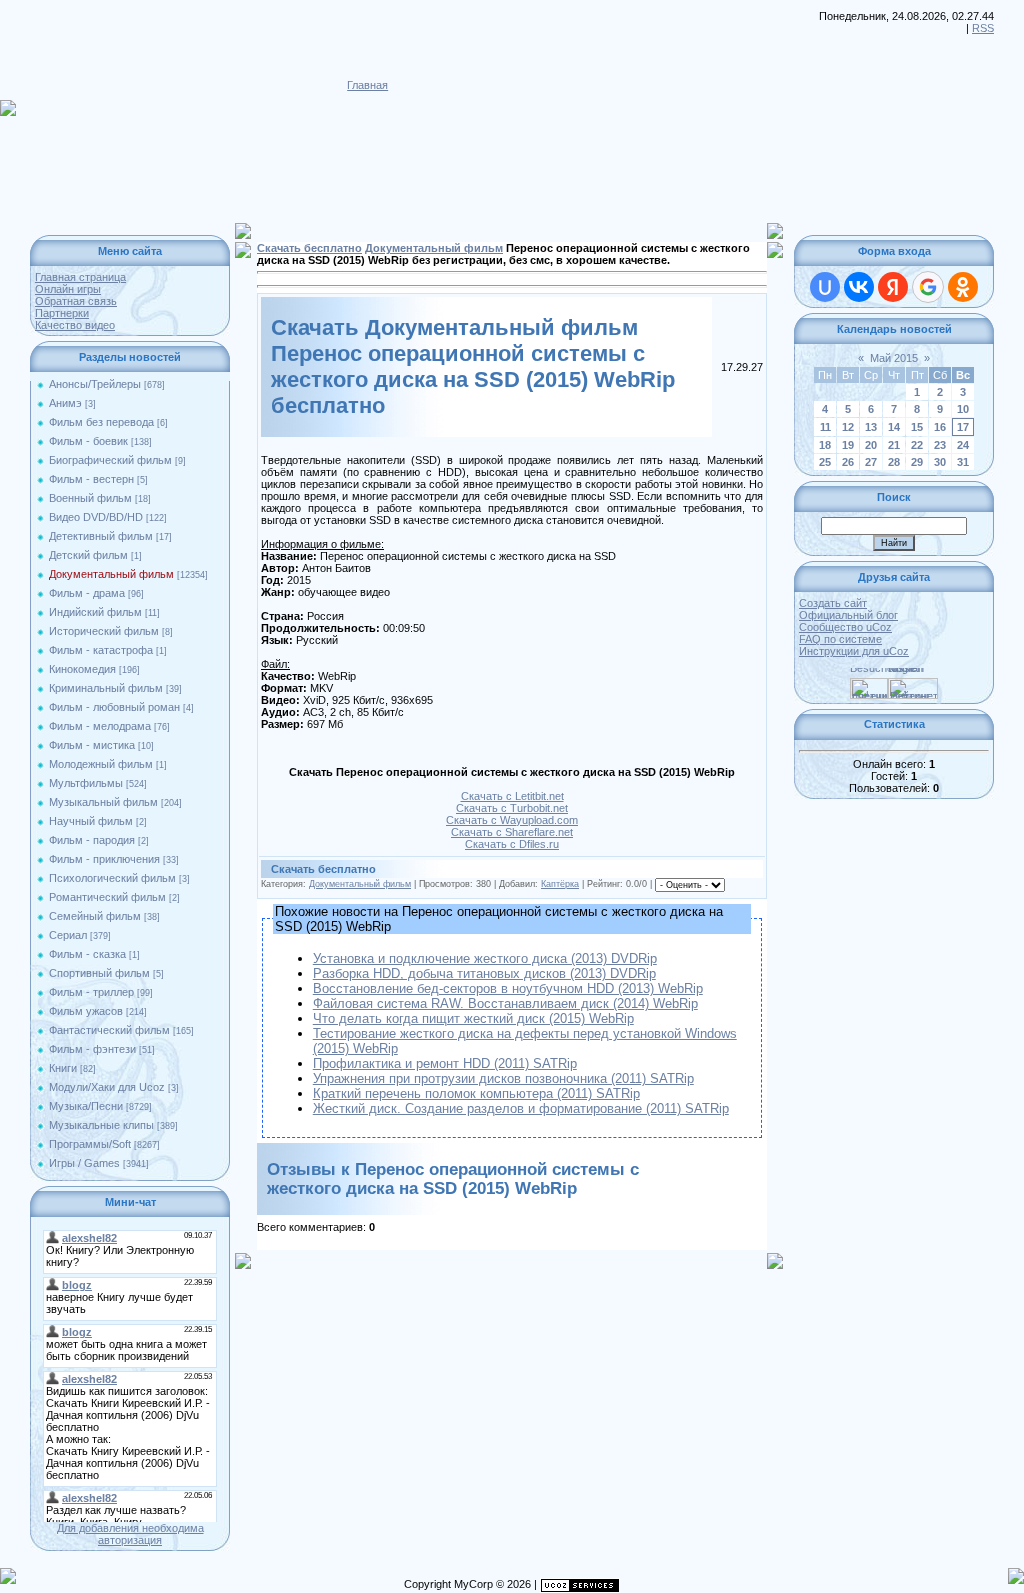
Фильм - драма (87, 593)
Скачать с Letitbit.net (512, 796)
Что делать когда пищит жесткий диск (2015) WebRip (473, 1018)
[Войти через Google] (928, 287)
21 (894, 445)
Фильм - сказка (87, 954)
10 (963, 409)
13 (871, 427)
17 (963, 427)
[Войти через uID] (825, 287)
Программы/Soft (90, 1144)
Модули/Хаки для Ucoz (107, 1087)
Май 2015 (894, 358)
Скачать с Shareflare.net (512, 832)
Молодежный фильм (101, 764)
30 (940, 462)
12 (848, 427)
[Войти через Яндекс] (893, 287)
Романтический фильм (107, 897)
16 (940, 427)
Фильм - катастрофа (101, 650)
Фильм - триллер (91, 992)
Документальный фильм (111, 574)
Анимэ (65, 403)
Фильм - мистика (92, 745)
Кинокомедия (82, 669)
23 (940, 445)
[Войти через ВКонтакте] (859, 287)
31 (963, 462)
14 (894, 427)
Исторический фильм (104, 631)
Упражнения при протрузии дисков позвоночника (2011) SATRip (503, 1078)
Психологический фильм (112, 878)
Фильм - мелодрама (100, 726)
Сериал (68, 935)
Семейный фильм (95, 916)
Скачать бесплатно (309, 248)
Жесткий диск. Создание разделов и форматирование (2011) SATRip (521, 1108)
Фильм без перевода (101, 422)
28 (894, 462)
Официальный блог (848, 615)
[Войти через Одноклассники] (963, 287)
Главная (367, 85)
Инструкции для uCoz (854, 651)
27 (871, 462)
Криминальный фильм (106, 688)
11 (825, 427)
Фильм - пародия (92, 840)
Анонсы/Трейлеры (95, 384)
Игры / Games (84, 1163)
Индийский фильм (95, 612)
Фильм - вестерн (91, 479)
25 (825, 462)
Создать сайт (833, 603)
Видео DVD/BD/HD (96, 517)
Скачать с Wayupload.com (512, 820)
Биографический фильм (110, 460)
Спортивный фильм (99, 973)
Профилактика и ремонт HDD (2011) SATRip (445, 1063)
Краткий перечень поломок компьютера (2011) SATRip (476, 1093)
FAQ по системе (840, 639)
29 (917, 462)
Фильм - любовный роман (114, 707)
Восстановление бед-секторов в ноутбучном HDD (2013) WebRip (508, 988)
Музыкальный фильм (103, 802)
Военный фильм (90, 498)
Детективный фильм (101, 536)
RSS (983, 28)
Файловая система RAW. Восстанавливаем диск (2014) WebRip (505, 1003)
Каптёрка (560, 884)
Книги (63, 1068)
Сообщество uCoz (845, 627)
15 (917, 427)
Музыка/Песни (86, 1106)
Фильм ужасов (86, 1011)
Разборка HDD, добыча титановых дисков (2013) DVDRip (484, 973)
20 (871, 445)
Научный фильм (91, 821)
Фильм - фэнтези (92, 1049)
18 (825, 445)
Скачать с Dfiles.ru (512, 844)
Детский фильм (88, 555)
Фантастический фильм (109, 1030)
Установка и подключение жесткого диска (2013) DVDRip (485, 958)
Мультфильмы (86, 783)
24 (963, 445)
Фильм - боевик (88, 441)
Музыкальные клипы (101, 1125)
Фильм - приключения (104, 859)
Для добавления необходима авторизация (130, 1534)
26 (848, 462)
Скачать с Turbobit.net (512, 808)
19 (848, 445)
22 (917, 445)
